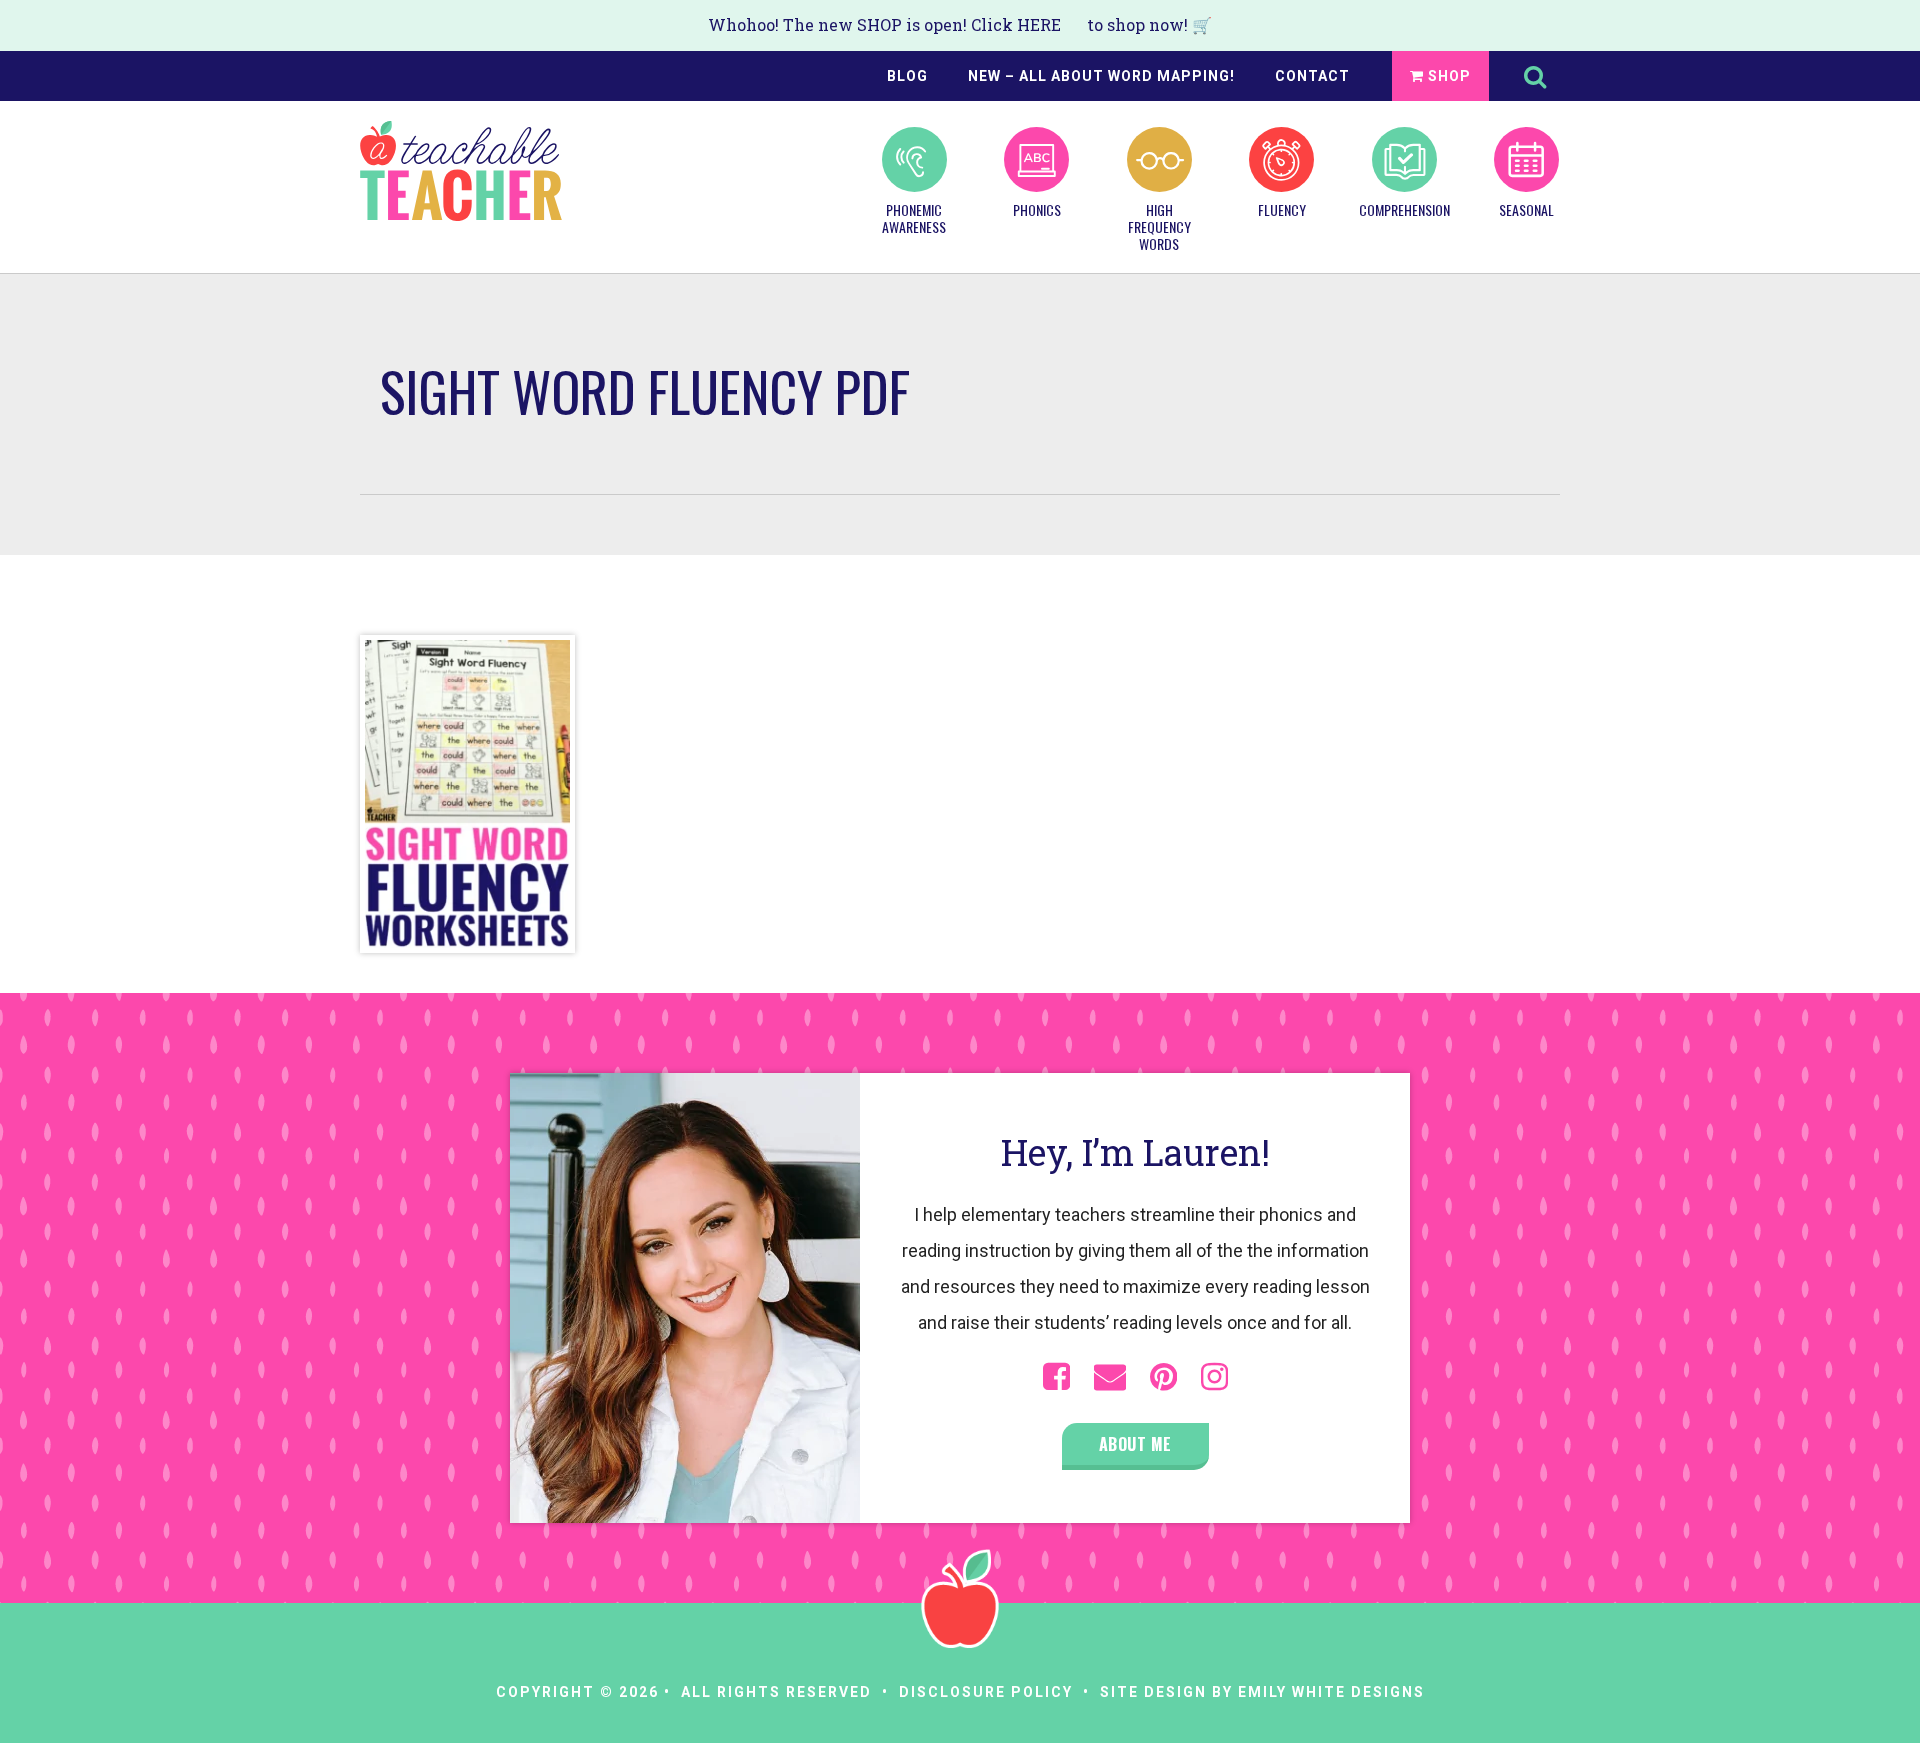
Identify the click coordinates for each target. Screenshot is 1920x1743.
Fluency (1282, 209)
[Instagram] (1214, 1377)
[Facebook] (1056, 1377)
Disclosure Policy (986, 1692)
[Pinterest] (1163, 1377)
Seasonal (1526, 209)
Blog (907, 76)
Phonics (1037, 209)
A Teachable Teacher (461, 171)
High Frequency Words (1159, 225)
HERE (1039, 24)
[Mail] (1110, 1377)
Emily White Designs (1331, 1692)
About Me (1135, 1444)
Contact (1312, 76)
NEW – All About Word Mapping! (1101, 76)
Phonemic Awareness (914, 217)
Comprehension (1404, 209)
